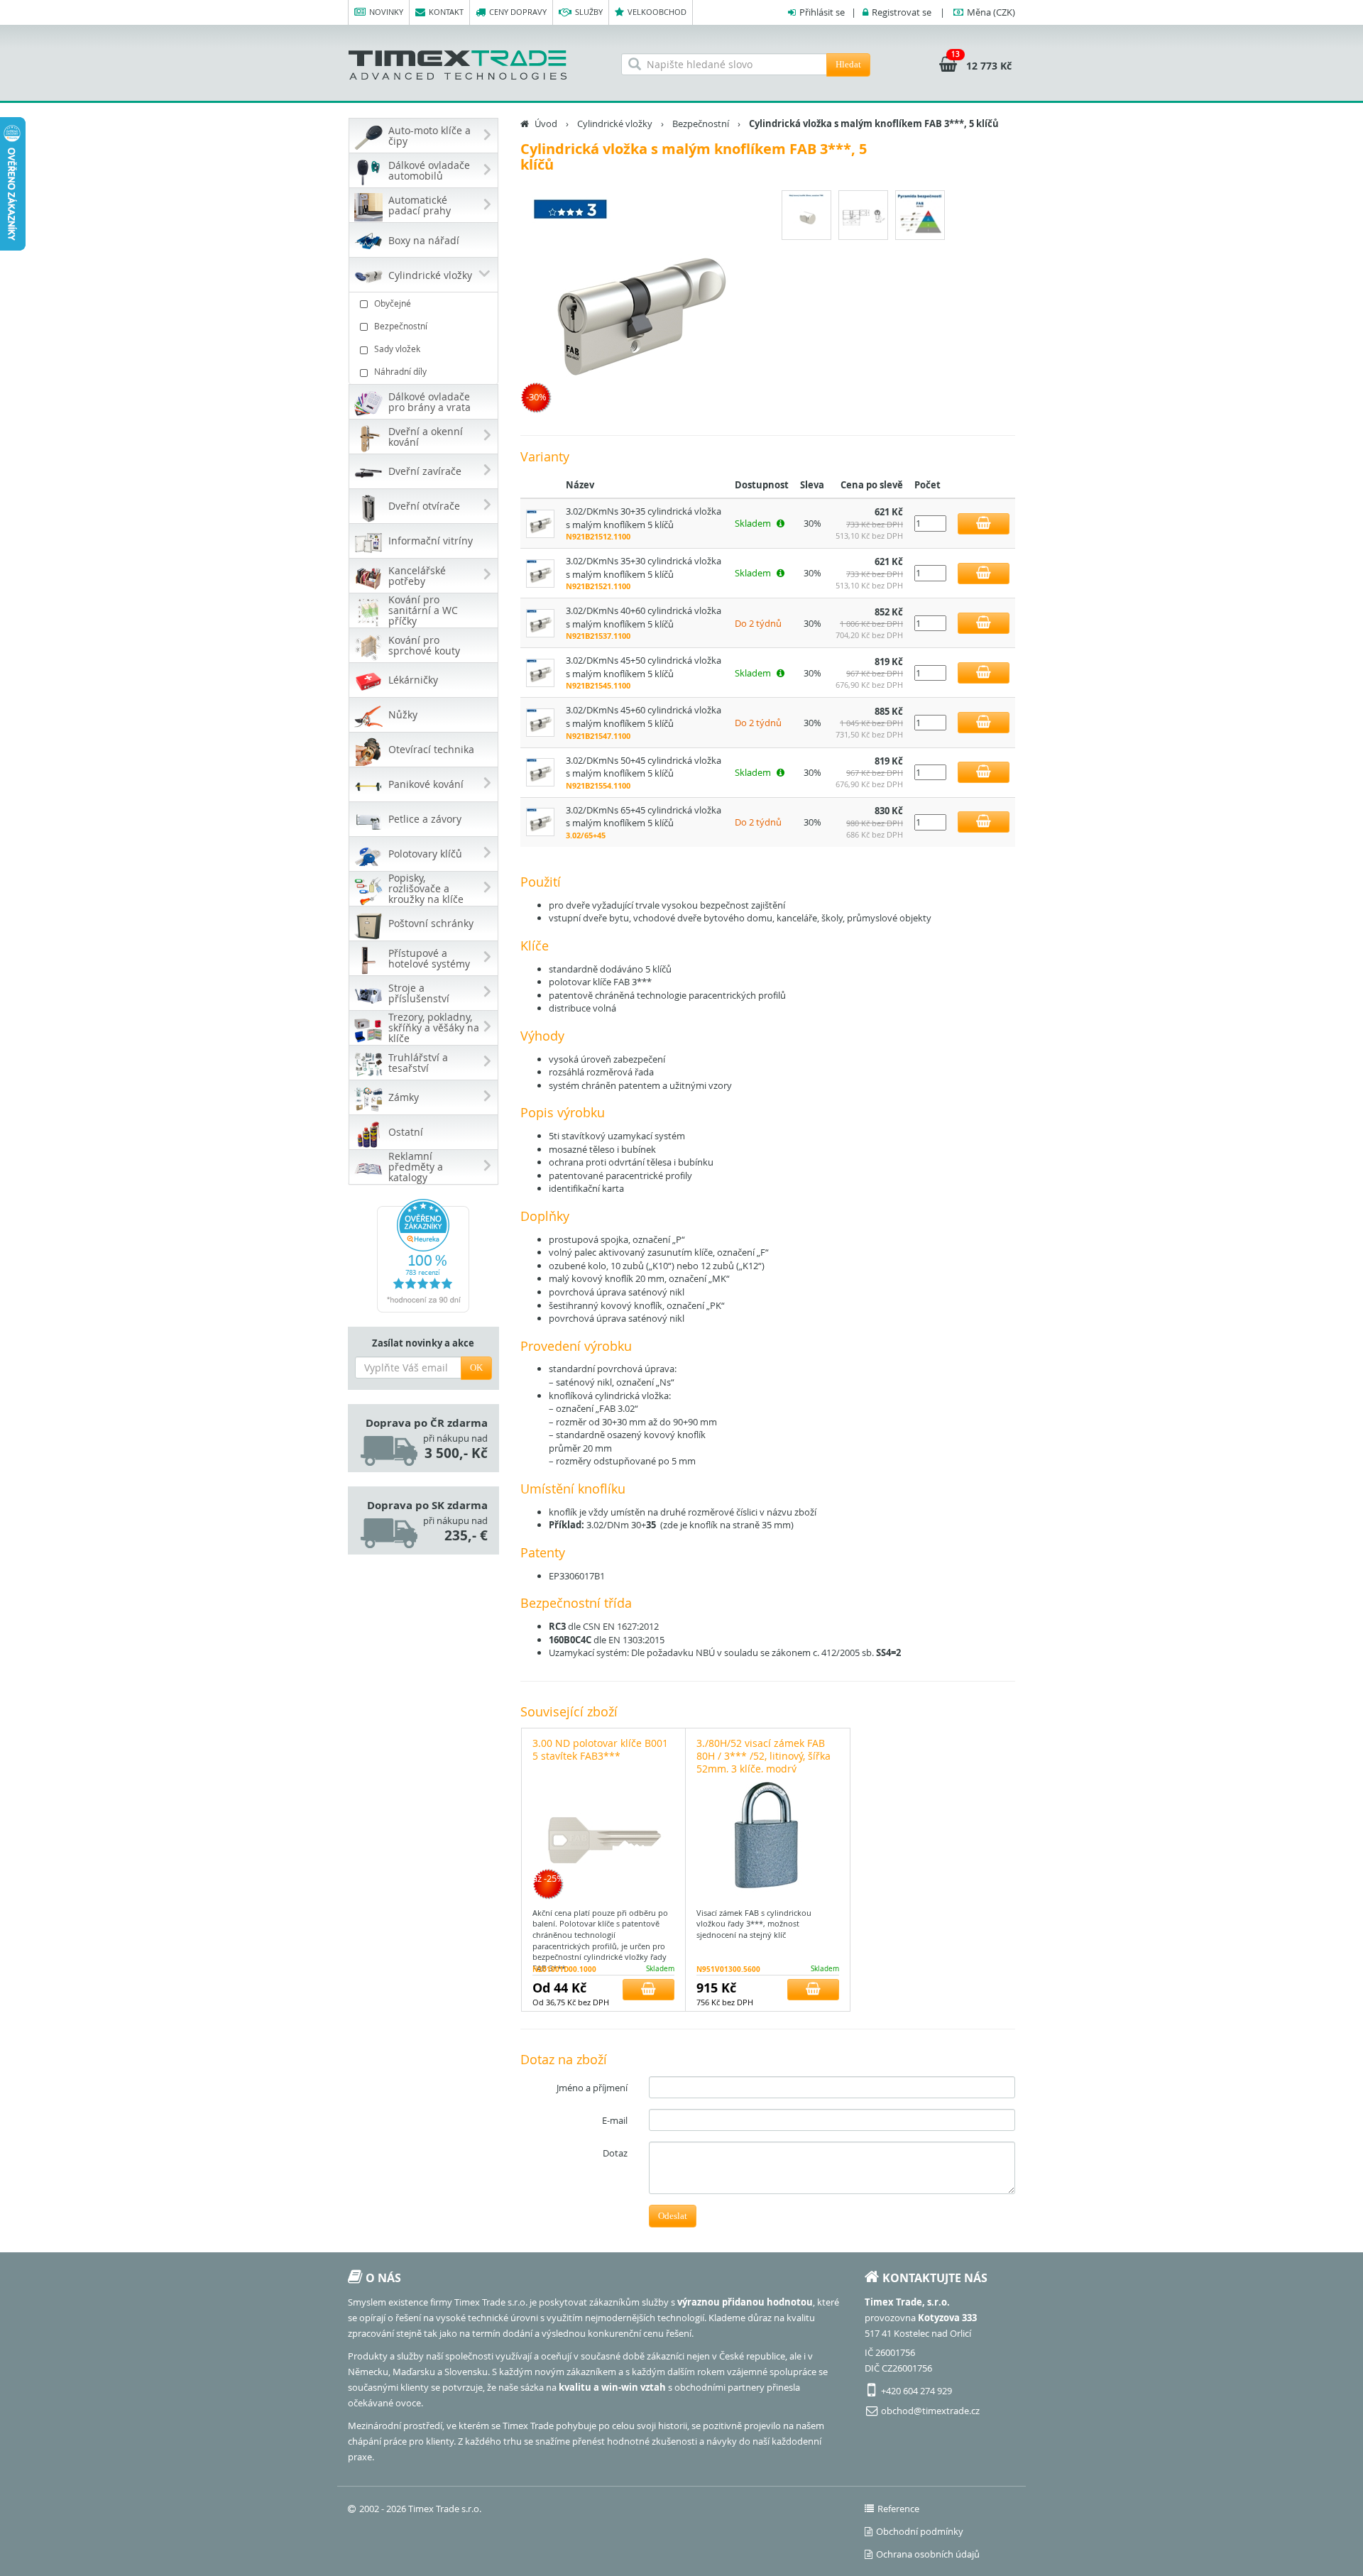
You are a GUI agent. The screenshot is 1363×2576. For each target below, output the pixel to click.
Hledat (848, 64)
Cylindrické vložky (615, 124)
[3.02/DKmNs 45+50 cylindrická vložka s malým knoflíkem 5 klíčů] (540, 672)
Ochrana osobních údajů (928, 2554)
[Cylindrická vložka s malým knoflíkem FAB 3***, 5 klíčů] (639, 304)
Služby (589, 12)
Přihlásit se (822, 12)
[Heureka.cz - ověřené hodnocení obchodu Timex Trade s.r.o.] (423, 1256)
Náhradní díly (400, 371)
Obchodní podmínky (920, 2531)
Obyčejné (393, 303)
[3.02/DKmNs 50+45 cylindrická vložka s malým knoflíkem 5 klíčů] (540, 772)
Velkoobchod (657, 12)
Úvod (546, 124)
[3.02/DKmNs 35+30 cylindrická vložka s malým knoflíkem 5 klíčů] (540, 572)
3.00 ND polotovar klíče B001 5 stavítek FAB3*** (600, 1749)
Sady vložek (397, 349)
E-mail (615, 2120)
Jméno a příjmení (592, 2088)
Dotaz (615, 2153)
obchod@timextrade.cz (930, 2411)
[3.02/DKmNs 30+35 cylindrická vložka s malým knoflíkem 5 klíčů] (540, 522)
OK (476, 1368)
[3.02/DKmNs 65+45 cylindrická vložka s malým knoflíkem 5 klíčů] (540, 821)
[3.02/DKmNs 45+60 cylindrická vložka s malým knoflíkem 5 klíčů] (540, 722)
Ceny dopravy (518, 12)
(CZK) (991, 12)
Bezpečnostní (401, 326)
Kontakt (446, 12)
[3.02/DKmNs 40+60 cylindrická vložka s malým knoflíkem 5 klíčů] (540, 622)
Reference (898, 2509)
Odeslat (673, 2216)
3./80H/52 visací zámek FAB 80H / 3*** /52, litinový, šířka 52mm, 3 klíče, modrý (763, 1756)
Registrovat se (902, 12)
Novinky (386, 12)
